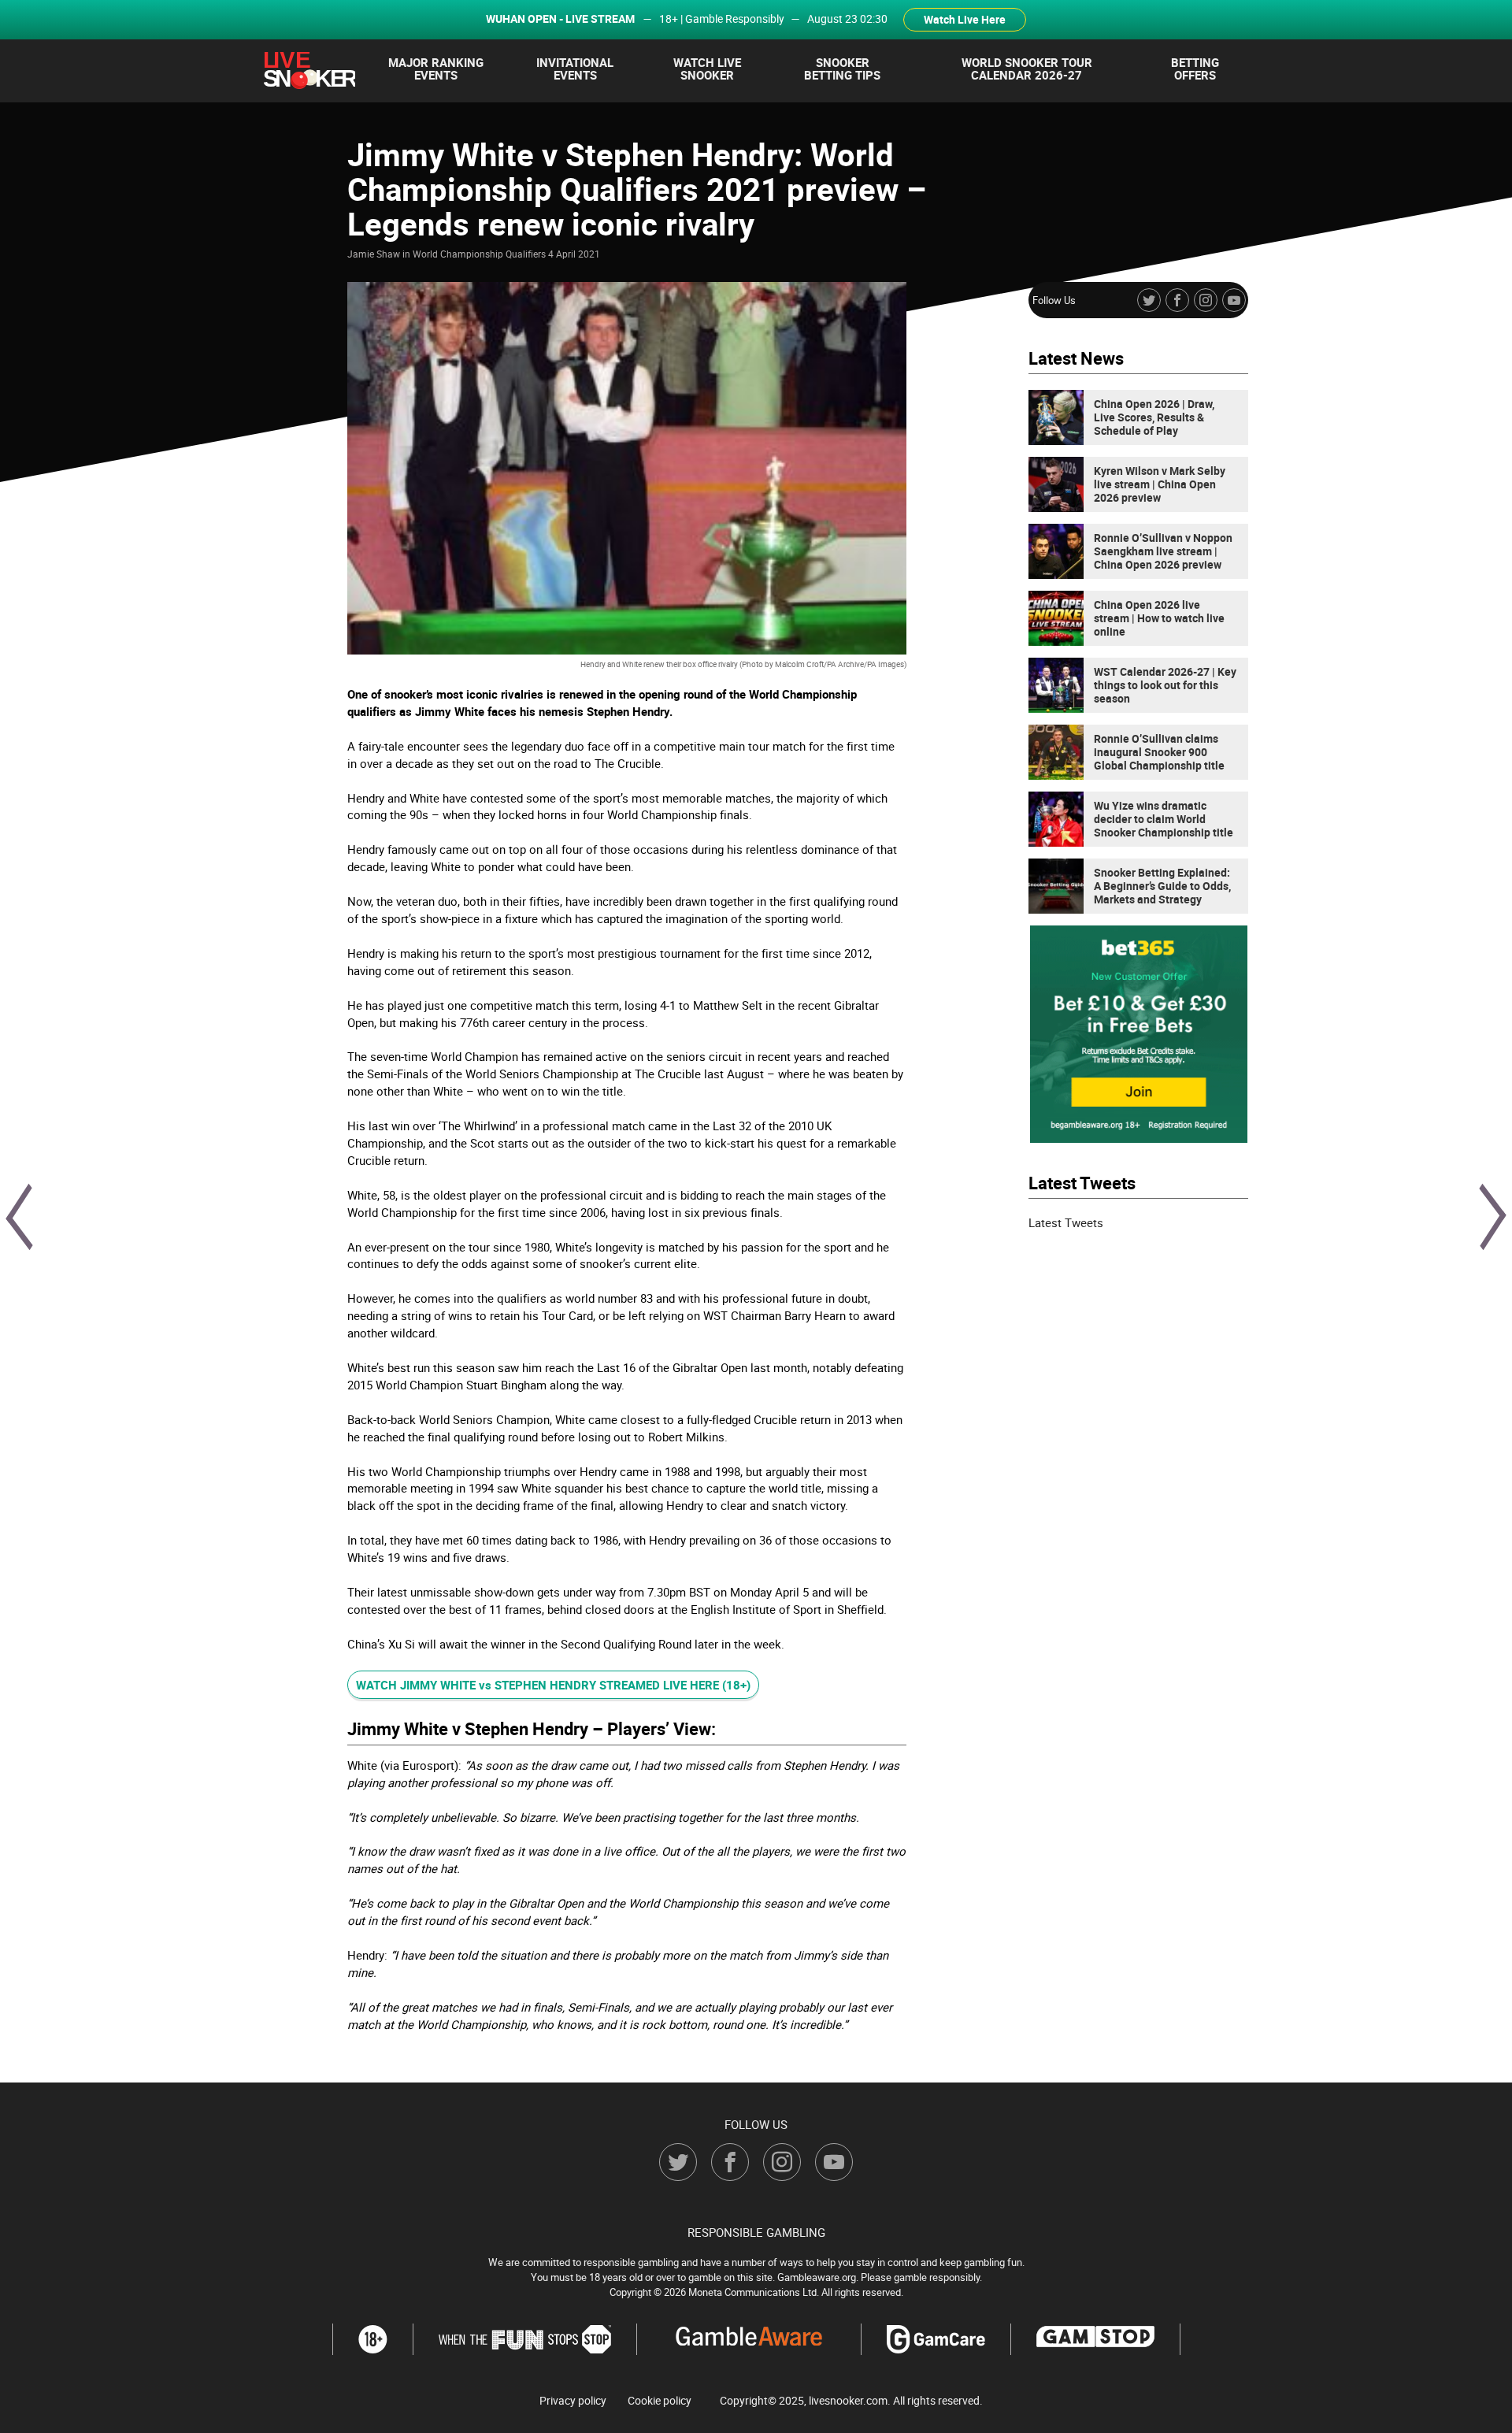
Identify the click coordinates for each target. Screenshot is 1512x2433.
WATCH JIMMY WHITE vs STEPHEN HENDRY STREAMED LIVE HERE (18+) (553, 1685)
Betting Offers (1195, 69)
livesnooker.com (848, 2400)
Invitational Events (575, 69)
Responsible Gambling (756, 2232)
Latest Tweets (1066, 1222)
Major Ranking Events (436, 69)
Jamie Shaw (374, 254)
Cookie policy (660, 2401)
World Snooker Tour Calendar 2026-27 (1027, 69)
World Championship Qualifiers (479, 254)
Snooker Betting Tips (842, 69)
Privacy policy (573, 2401)
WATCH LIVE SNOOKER (707, 69)
